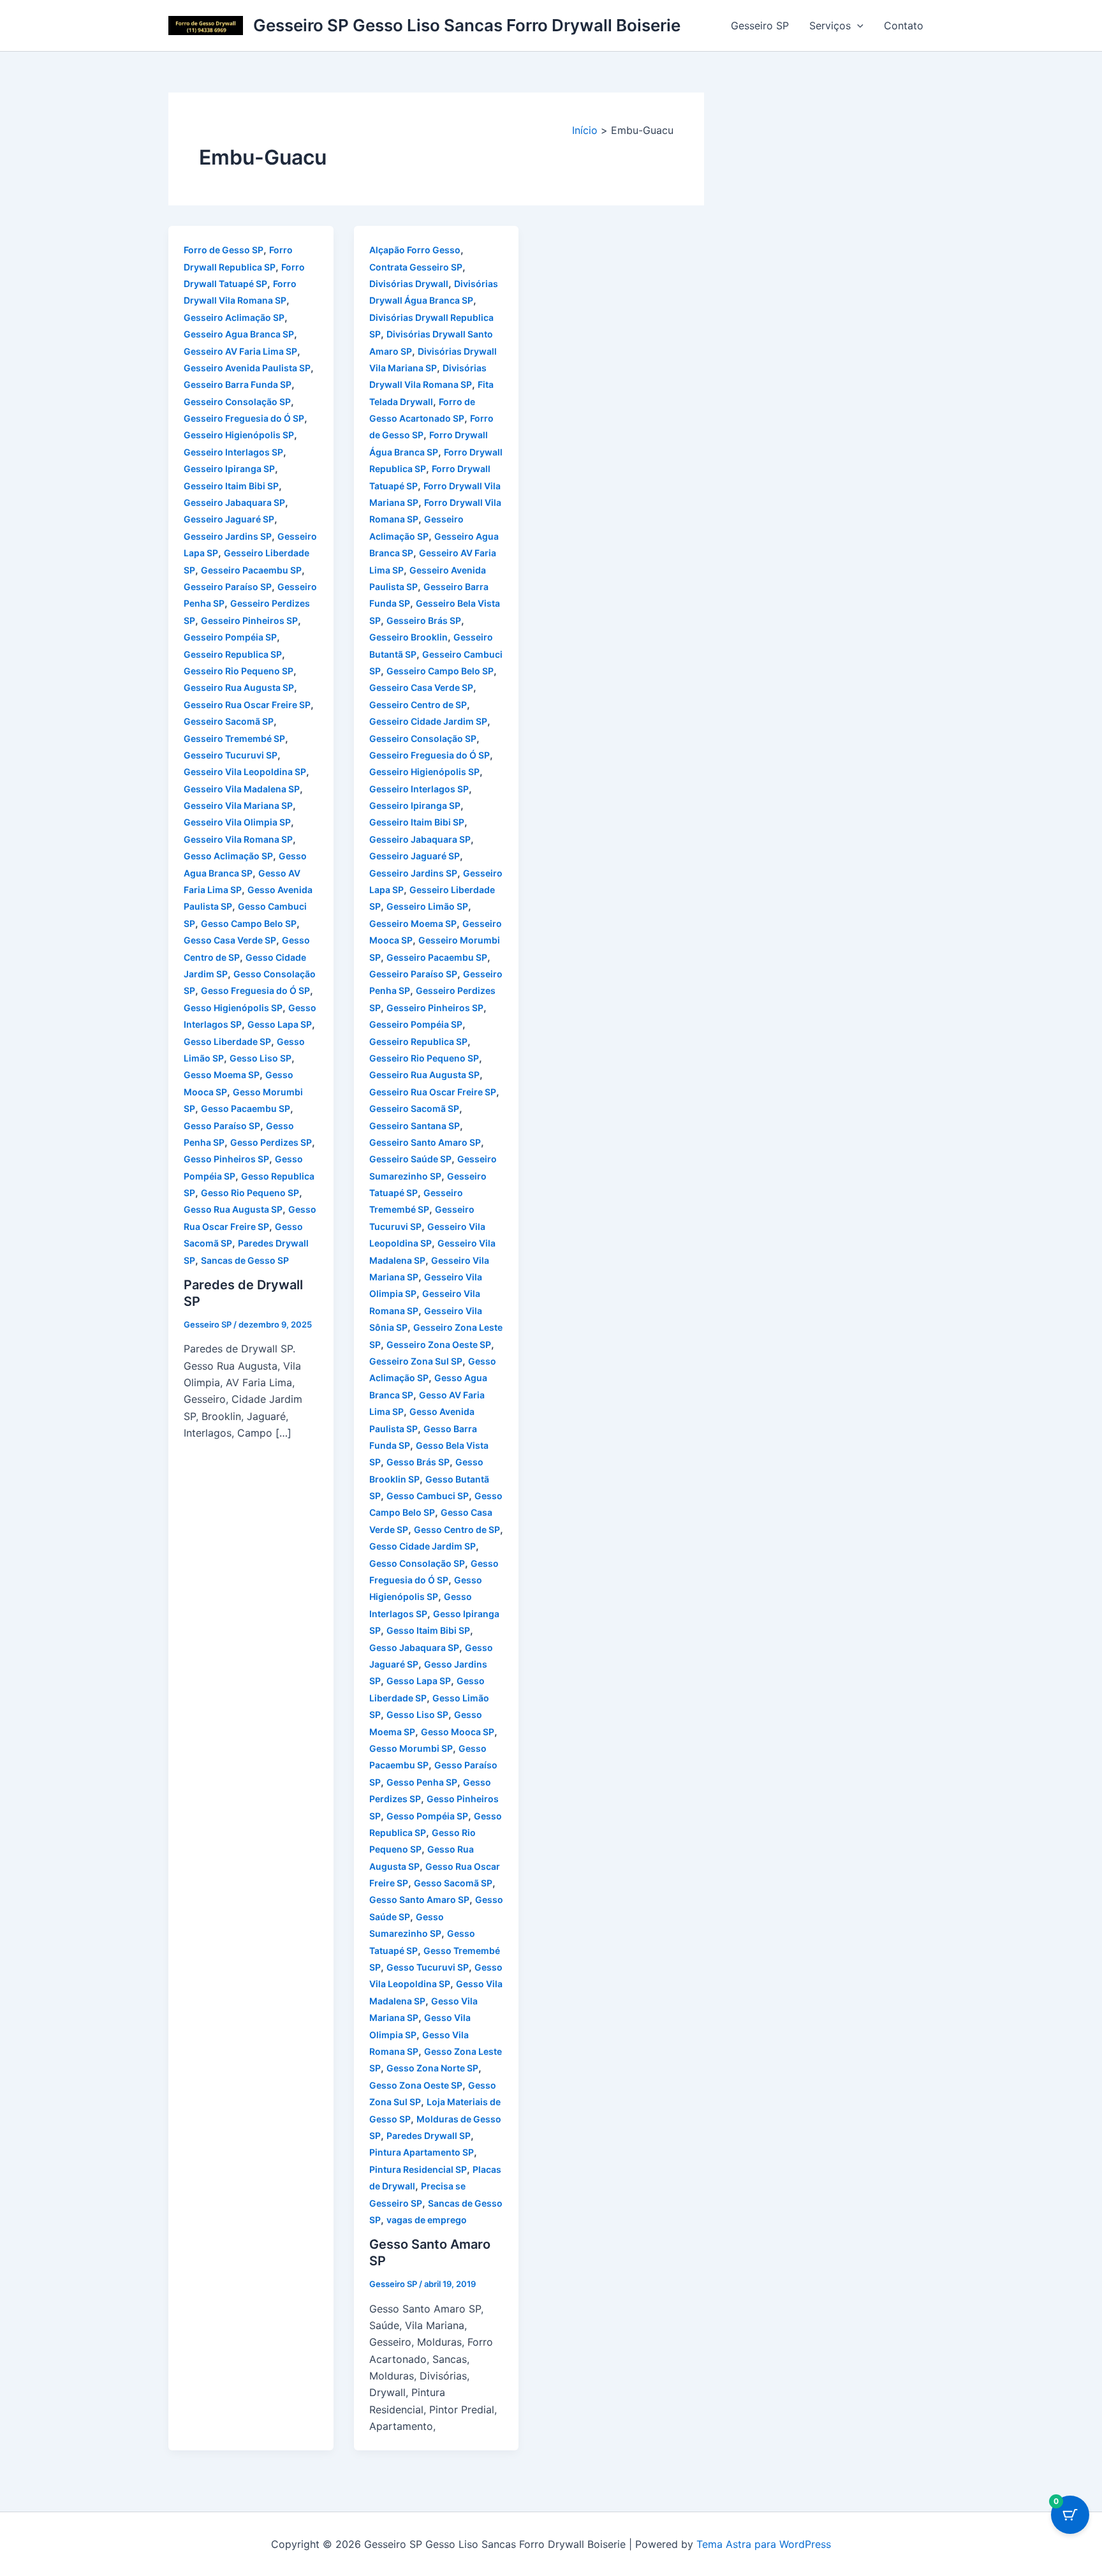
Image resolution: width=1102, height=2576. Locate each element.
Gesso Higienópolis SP (233, 1008)
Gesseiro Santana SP (415, 1126)
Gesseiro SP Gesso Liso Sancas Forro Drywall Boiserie (467, 25)
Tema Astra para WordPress (764, 2544)
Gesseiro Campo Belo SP (440, 671)
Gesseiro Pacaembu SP (251, 570)
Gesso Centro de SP (457, 1529)
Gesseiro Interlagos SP (233, 452)
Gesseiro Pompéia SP (230, 637)
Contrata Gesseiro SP (416, 267)
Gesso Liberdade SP (227, 1041)
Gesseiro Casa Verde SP (421, 687)
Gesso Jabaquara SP (414, 1647)
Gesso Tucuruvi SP (428, 1967)
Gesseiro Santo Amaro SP (425, 1142)
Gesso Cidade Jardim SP (422, 1546)
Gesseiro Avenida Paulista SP (247, 368)
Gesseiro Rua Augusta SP (239, 687)
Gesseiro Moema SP (413, 923)
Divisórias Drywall (409, 284)
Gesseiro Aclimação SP (234, 317)
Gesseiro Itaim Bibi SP (231, 486)
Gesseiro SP (760, 26)
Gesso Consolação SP (417, 1563)
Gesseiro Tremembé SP (234, 738)
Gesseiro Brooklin (408, 637)
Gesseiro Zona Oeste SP (439, 1344)
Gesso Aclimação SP (228, 856)
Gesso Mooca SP (458, 1732)
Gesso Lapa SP (280, 1024)
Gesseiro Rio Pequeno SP (239, 671)
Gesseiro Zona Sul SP (416, 1361)
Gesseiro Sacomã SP (229, 721)
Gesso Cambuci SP (428, 1496)
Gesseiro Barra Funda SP (238, 384)
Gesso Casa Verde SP (230, 940)
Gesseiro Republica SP (233, 654)
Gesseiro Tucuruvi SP (231, 755)
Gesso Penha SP (422, 1782)
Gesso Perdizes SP (271, 1142)
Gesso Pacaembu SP (246, 1108)
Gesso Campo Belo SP (249, 923)
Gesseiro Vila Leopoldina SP (245, 772)
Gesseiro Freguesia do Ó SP (244, 418)
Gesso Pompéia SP (427, 1816)
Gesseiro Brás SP (424, 620)
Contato (904, 26)
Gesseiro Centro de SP (418, 705)
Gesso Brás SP (418, 1462)
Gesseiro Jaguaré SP (229, 519)
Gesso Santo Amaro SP (419, 1899)
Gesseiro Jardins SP (228, 536)
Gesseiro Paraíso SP (228, 587)
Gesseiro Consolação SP (237, 402)
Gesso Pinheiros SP (226, 1159)
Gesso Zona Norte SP (432, 2068)
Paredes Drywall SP (429, 2136)
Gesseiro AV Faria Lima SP (240, 351)
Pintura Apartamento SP (422, 2152)
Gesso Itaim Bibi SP (428, 1630)
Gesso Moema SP (222, 1075)
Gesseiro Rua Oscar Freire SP (247, 705)
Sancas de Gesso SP (245, 1260)
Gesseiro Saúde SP (410, 1159)
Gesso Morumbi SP (411, 1748)
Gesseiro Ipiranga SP (229, 469)
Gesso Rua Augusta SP (233, 1209)
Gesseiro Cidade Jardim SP (428, 721)
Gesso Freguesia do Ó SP (255, 990)
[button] (857, 26)
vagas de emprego (427, 2220)
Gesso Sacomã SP (453, 1883)
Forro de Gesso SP (224, 250)
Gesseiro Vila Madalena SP (242, 789)
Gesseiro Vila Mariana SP (238, 805)
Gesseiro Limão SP (427, 906)
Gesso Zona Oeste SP (416, 2085)
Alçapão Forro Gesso (415, 250)
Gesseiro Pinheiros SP (249, 620)
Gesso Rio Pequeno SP (250, 1193)
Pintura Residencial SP (418, 2169)
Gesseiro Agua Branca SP (239, 334)
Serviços (830, 26)
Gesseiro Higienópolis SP (239, 435)
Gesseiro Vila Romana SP (238, 839)
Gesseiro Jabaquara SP (234, 502)
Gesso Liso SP (261, 1058)
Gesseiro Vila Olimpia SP (237, 822)
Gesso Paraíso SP (222, 1126)
